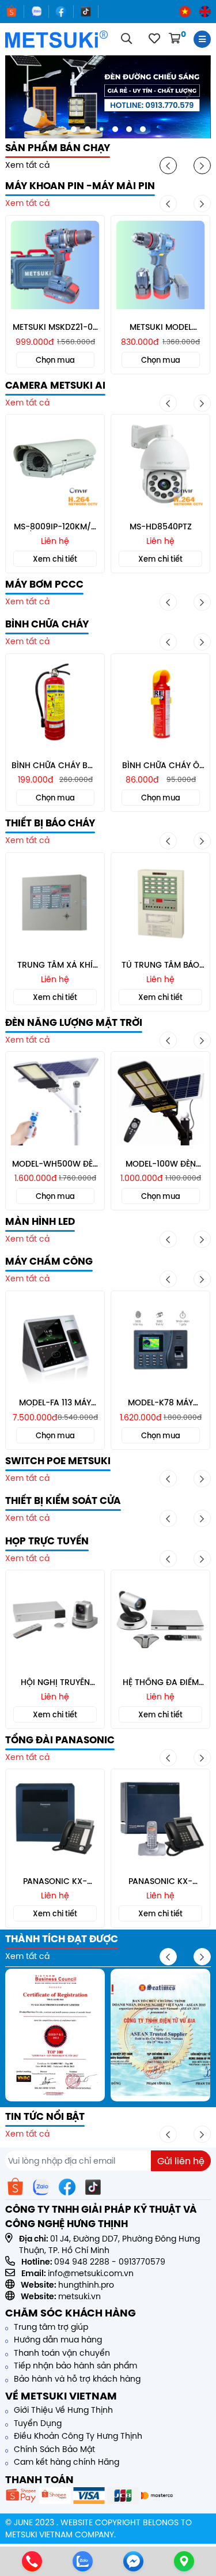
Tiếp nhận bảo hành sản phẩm (74, 2366)
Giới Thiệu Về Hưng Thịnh (62, 2410)
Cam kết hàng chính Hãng (65, 2462)
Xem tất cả (27, 165)
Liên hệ (55, 541)
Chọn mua (55, 360)
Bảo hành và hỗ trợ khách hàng (76, 2379)
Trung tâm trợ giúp (50, 2327)
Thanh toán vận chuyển (61, 2353)
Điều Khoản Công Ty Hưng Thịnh (77, 2436)
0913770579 (142, 2262)
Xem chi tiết (55, 559)
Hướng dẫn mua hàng (57, 2340)
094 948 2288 (82, 2262)
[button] (74, 129)
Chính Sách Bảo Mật (53, 2449)
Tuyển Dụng (37, 2423)
